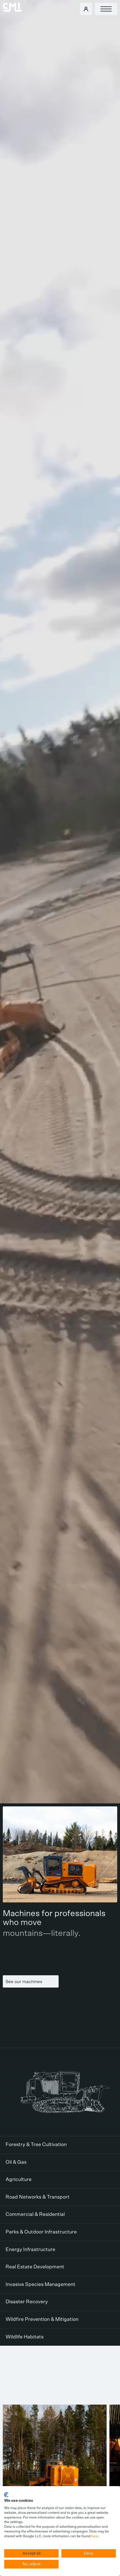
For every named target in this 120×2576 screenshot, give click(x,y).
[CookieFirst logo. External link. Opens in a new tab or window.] (6, 2495)
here (95, 2536)
